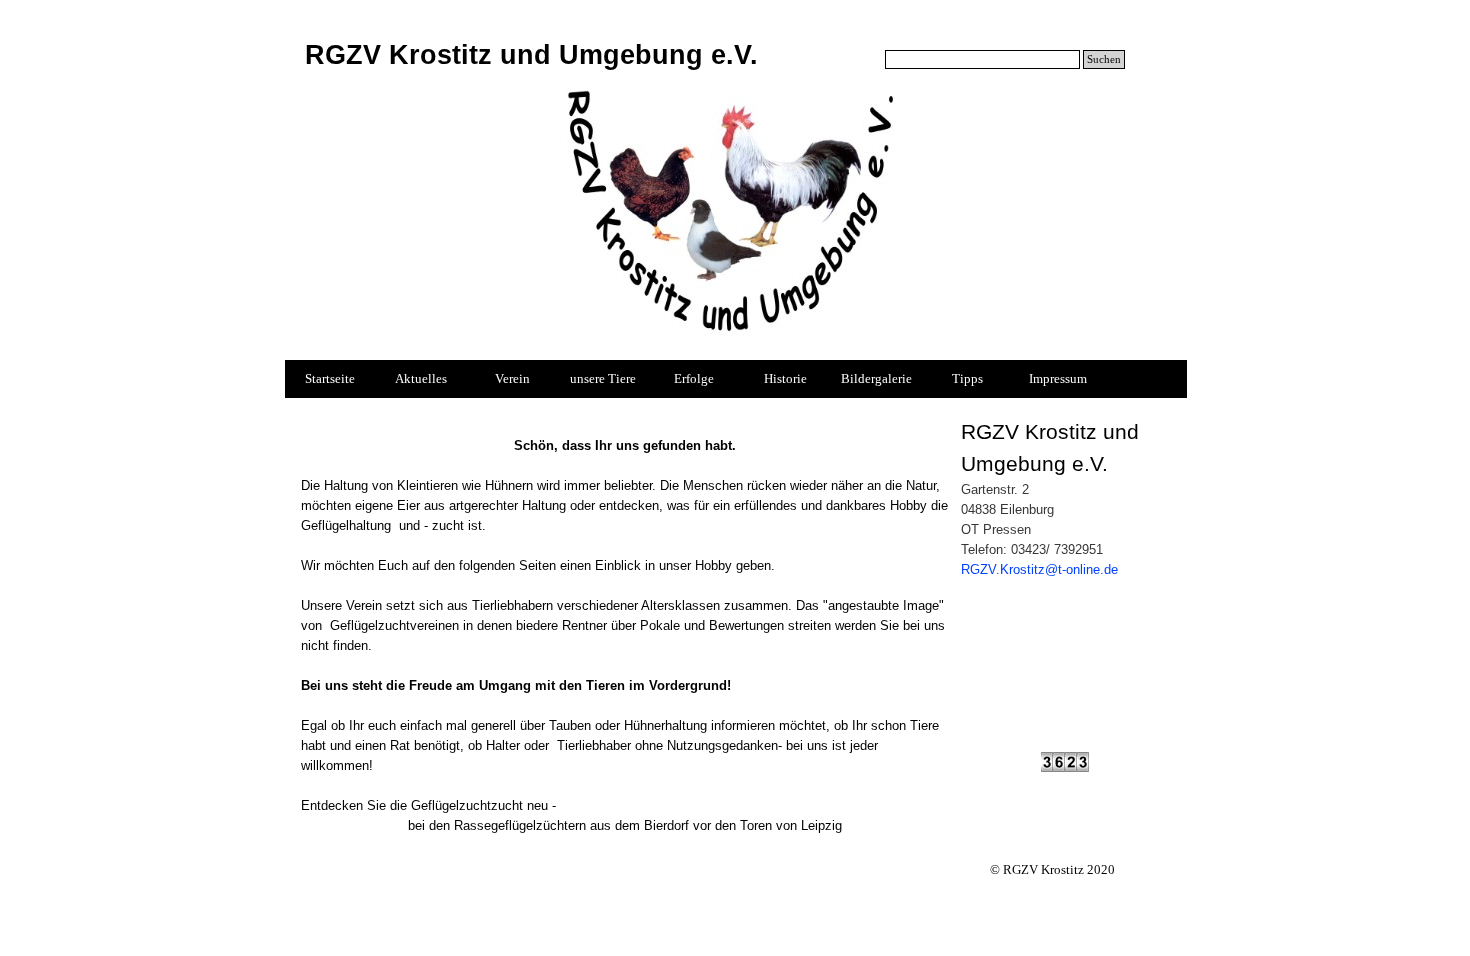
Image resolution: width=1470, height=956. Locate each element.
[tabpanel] (625, 626)
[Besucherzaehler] (1065, 763)
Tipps (967, 378)
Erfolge (694, 378)
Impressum (1058, 378)
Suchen (1104, 59)
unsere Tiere (603, 378)
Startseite (330, 378)
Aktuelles (421, 378)
